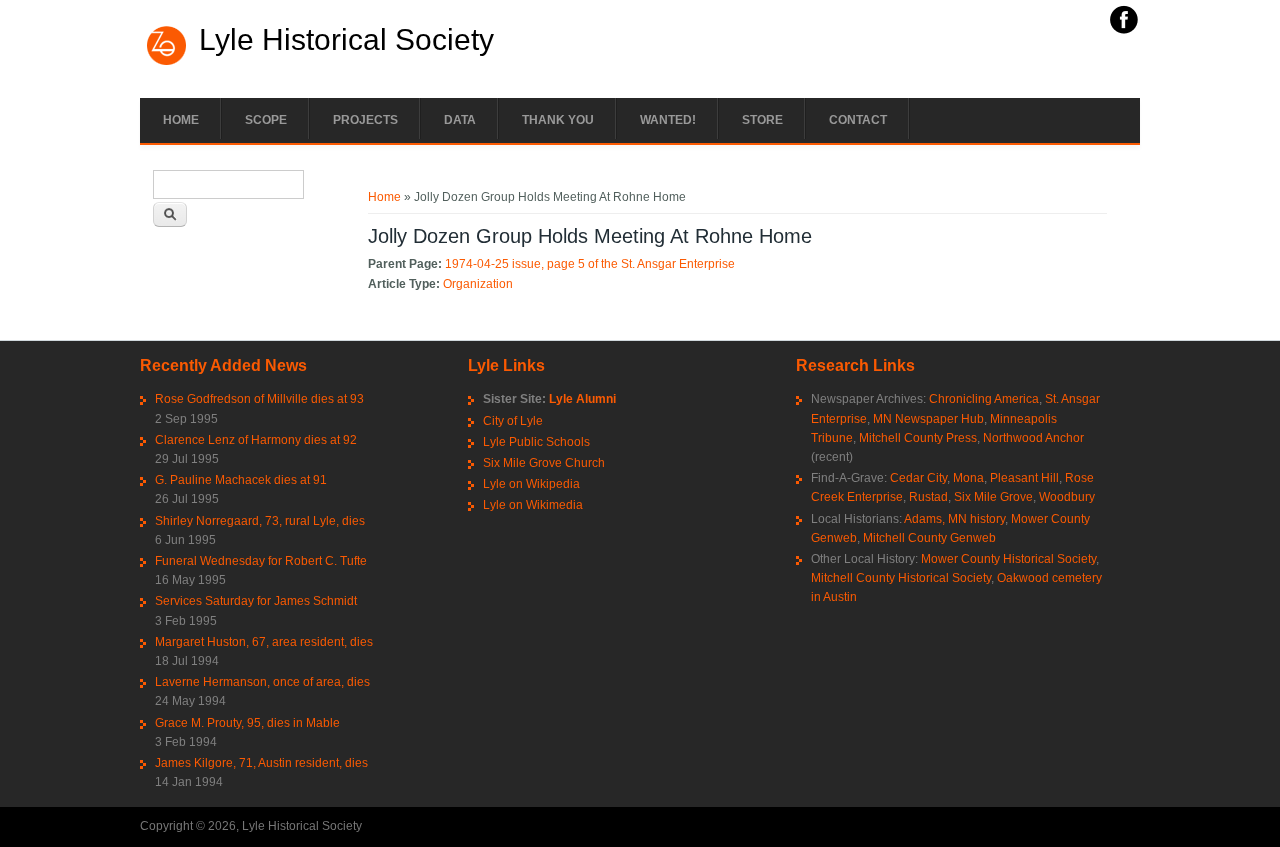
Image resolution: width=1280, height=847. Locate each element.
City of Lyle (513, 421)
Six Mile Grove (993, 497)
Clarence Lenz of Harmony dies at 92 (256, 440)
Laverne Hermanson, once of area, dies (262, 682)
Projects (365, 120)
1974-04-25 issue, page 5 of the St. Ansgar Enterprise (590, 264)
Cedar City (918, 478)
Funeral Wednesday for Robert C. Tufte (261, 561)
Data (460, 120)
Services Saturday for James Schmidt (256, 601)
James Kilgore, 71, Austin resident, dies (261, 763)
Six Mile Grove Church (544, 463)
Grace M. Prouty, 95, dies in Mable (247, 723)
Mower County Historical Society (1008, 559)
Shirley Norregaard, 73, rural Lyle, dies (260, 521)
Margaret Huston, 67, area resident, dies (264, 642)
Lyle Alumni (582, 399)
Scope (266, 120)
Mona (968, 478)
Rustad (928, 497)
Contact (858, 120)
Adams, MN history (954, 519)
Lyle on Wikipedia (531, 484)
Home (181, 120)
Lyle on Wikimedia (533, 505)
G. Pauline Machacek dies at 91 (241, 480)
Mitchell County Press (918, 438)
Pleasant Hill (1024, 478)
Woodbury (1067, 497)
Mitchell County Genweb (929, 538)
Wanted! (668, 120)
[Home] (167, 63)
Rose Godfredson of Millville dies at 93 (259, 399)
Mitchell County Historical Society (901, 578)
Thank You (558, 120)
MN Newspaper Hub (928, 419)
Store (762, 120)
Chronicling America (984, 399)
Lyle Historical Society (346, 40)
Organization (478, 284)
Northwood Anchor (1033, 438)
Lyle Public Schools (536, 442)
